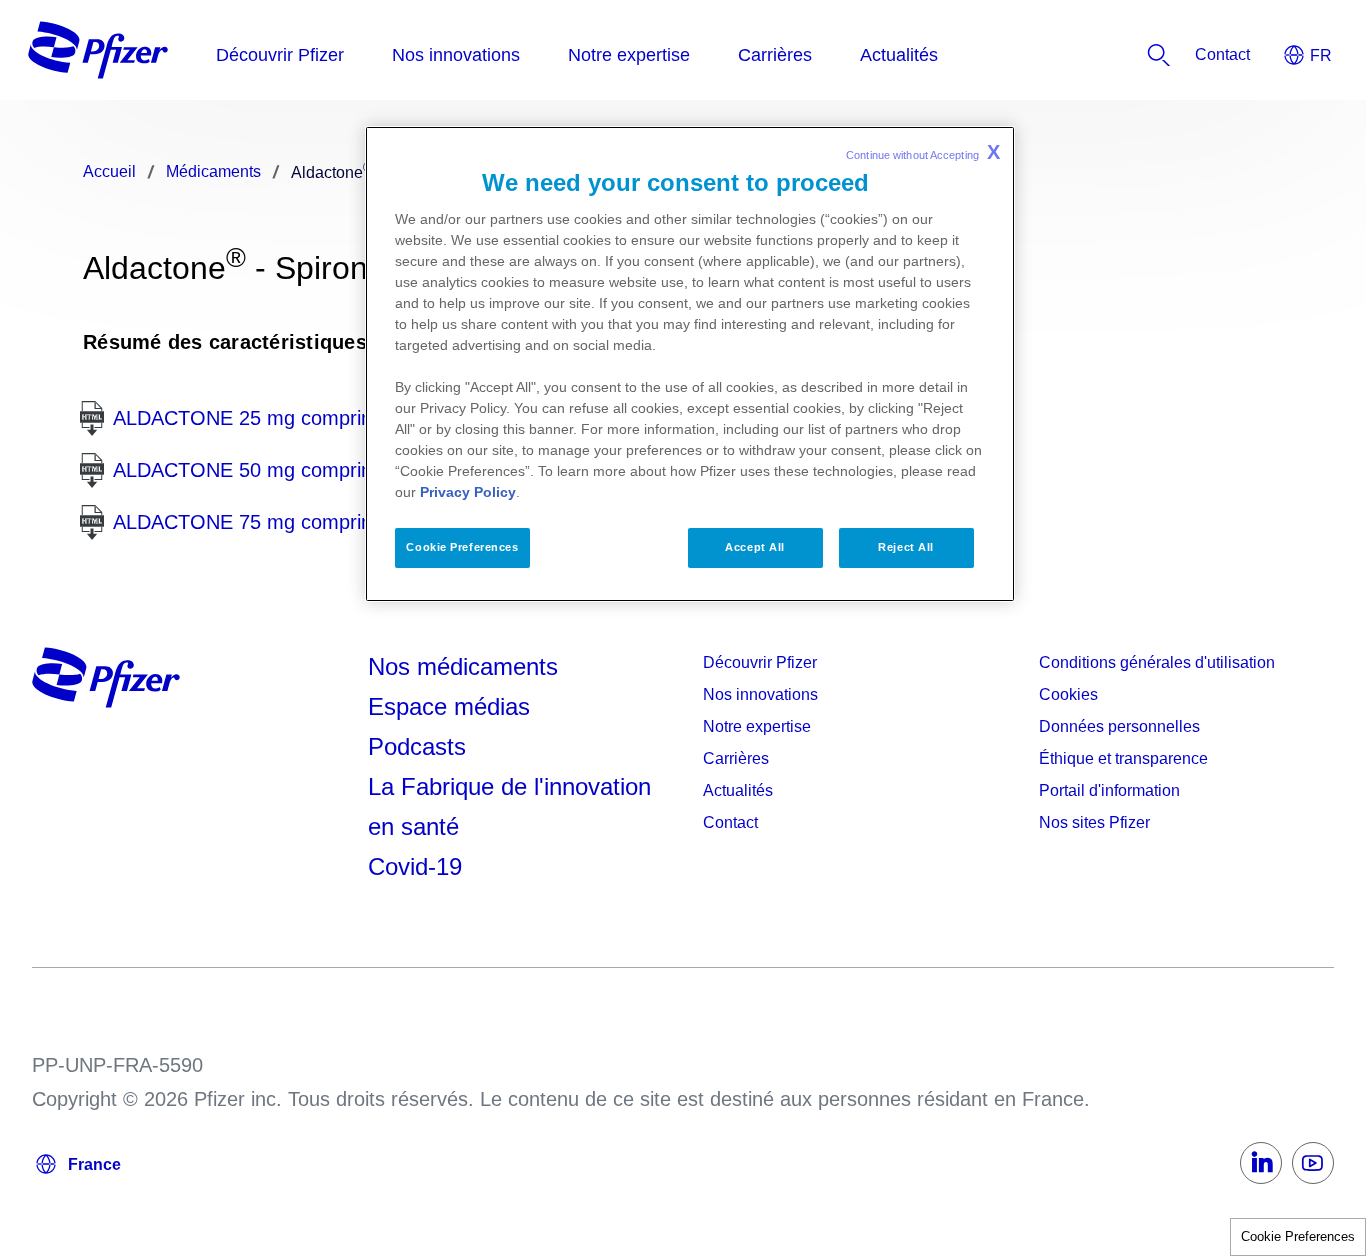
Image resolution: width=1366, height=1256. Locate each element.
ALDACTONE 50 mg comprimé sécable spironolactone (355, 470)
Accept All (755, 547)
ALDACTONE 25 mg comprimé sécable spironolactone (355, 418)
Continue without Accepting (923, 152)
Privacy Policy (468, 492)
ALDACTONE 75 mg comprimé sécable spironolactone (355, 522)
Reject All (906, 547)
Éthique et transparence (1123, 758)
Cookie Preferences (1298, 1236)
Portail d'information (1109, 790)
